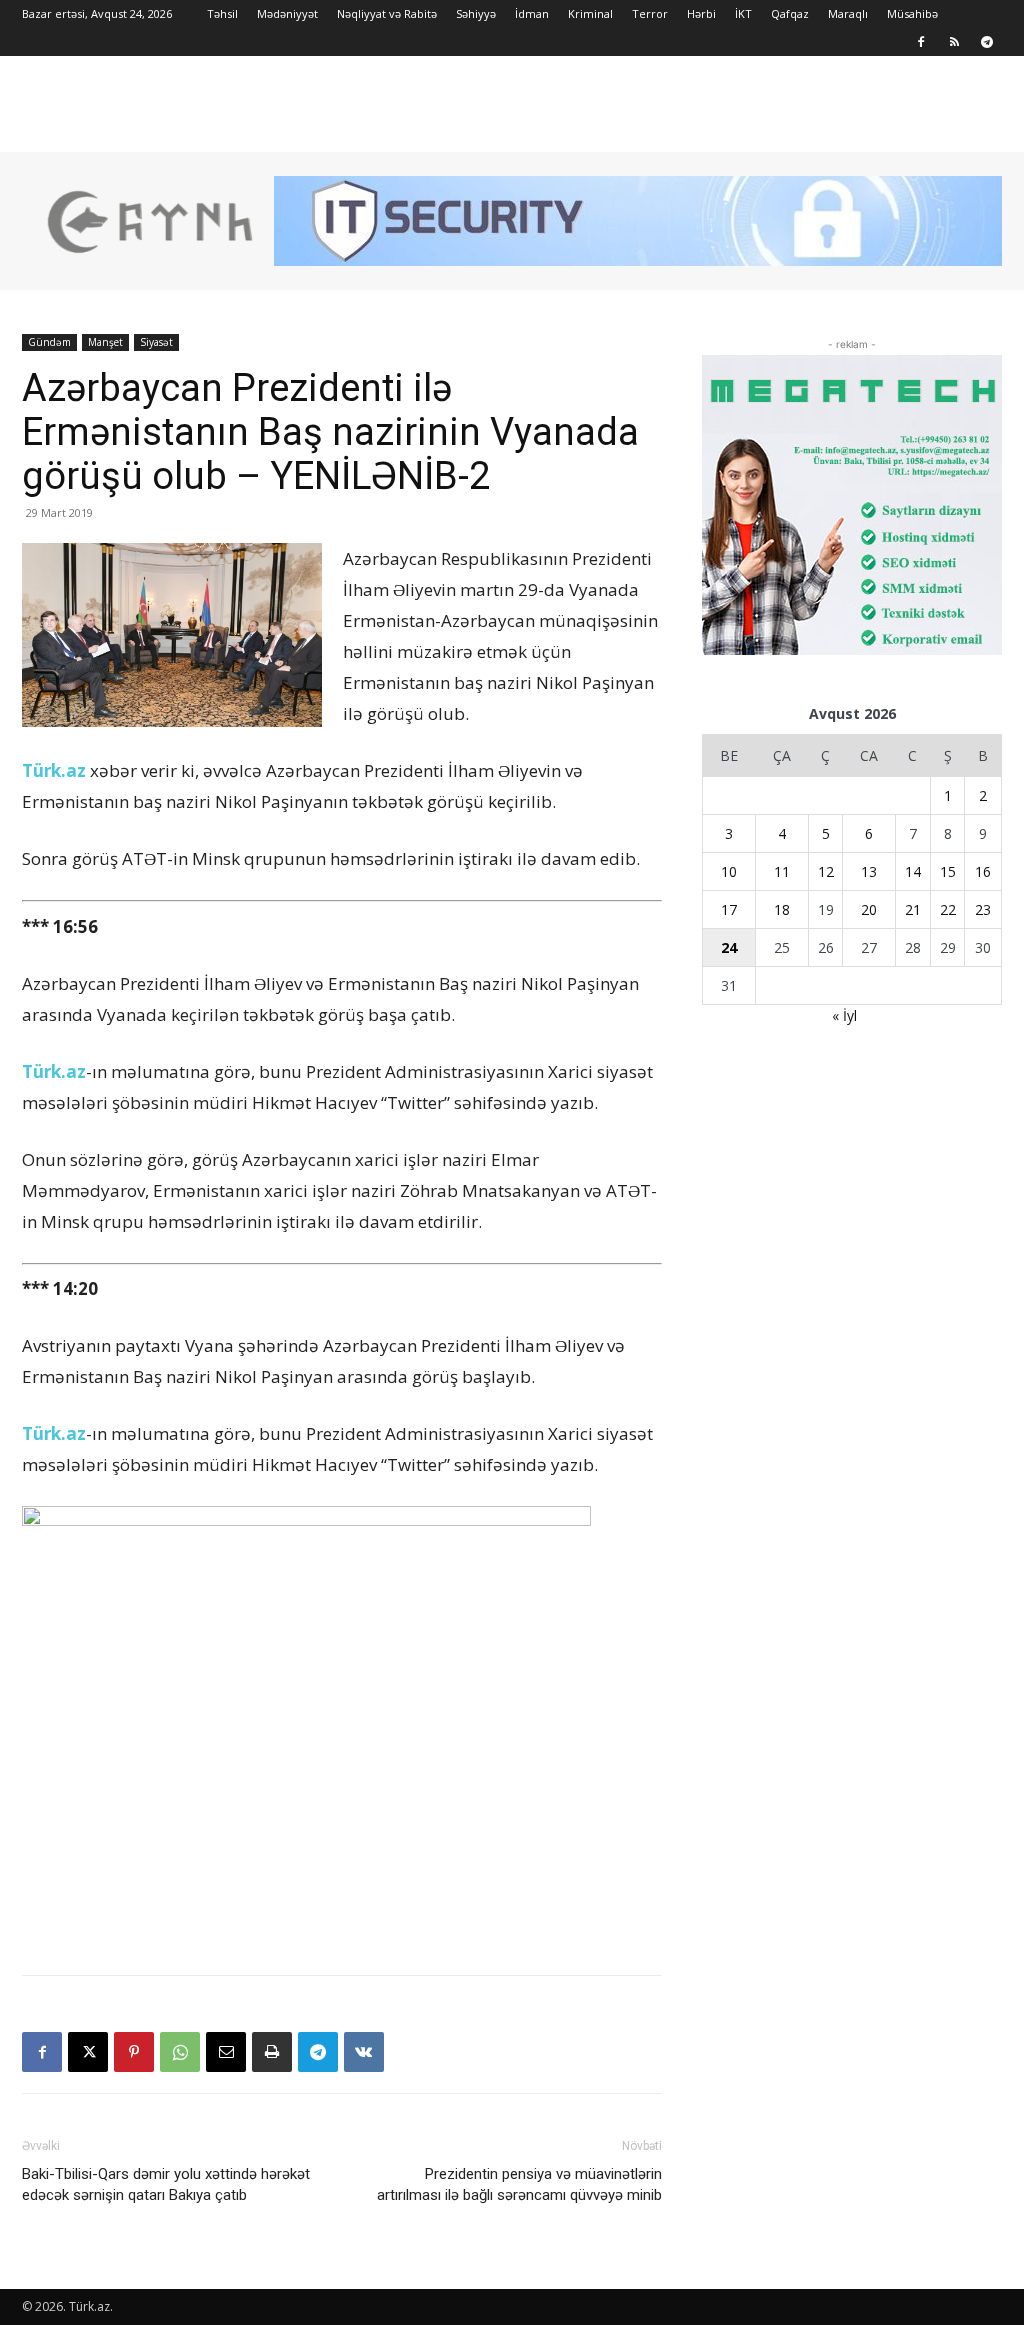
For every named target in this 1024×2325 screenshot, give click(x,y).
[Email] (226, 2052)
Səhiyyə (476, 13)
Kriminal (590, 13)
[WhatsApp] (180, 2052)
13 (869, 871)
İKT (743, 13)
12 (826, 871)
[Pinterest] (134, 2052)
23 (983, 909)
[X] (88, 2052)
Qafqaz (790, 13)
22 (948, 909)
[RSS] (954, 42)
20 (869, 909)
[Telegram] (987, 42)
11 (782, 871)
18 (782, 909)
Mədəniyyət (287, 13)
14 (913, 871)
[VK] (364, 2052)
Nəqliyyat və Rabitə (387, 13)
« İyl (844, 1015)
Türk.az (54, 770)
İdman (532, 13)
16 (983, 871)
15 (948, 871)
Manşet (105, 342)
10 (729, 871)
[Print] (272, 2052)
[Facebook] (921, 42)
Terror (650, 13)
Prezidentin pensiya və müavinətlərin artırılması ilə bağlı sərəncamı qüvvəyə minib (519, 2184)
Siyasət (156, 342)
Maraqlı (848, 13)
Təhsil (222, 13)
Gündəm (49, 342)
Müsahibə (912, 13)
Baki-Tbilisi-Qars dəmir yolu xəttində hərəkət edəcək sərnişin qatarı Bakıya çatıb (166, 2184)
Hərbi (701, 13)
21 (913, 909)
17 (729, 909)
